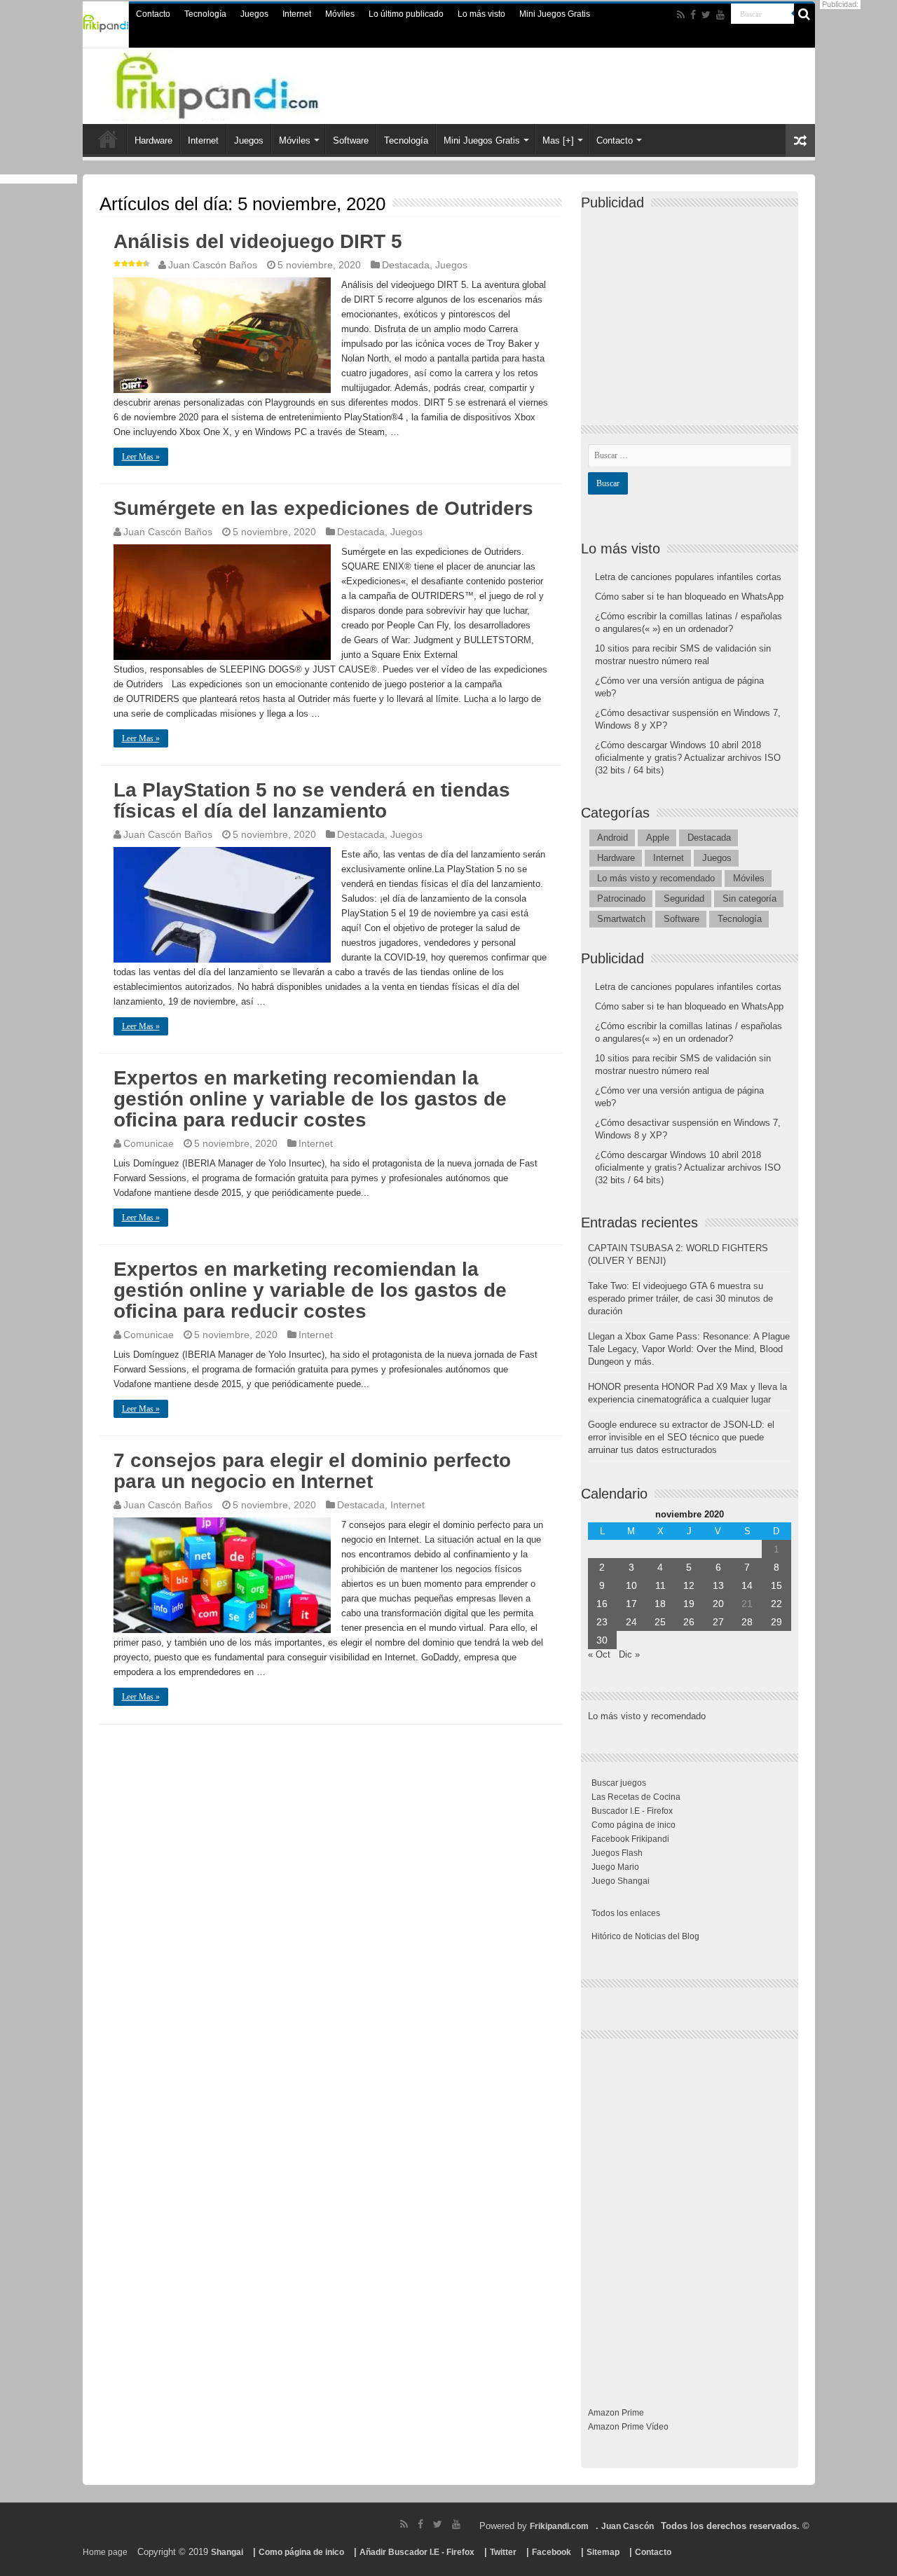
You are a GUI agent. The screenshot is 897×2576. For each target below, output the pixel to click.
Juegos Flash (617, 1853)
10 (631, 1585)
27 (718, 1622)
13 (718, 1585)
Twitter (503, 2552)
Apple (658, 838)
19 (689, 1604)
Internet (297, 14)
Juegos (254, 14)
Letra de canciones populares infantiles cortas (688, 577)
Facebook (552, 2552)
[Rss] (681, 15)
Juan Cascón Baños (213, 265)
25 (660, 1622)
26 (689, 1622)
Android (612, 838)
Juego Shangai (621, 1881)
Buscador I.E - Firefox (632, 1811)
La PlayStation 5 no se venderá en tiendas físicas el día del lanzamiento (312, 800)
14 (747, 1585)
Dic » (629, 1654)
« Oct (599, 1654)
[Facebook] (693, 15)
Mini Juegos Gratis (555, 14)
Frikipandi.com (559, 2526)
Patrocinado (621, 898)
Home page (105, 2552)
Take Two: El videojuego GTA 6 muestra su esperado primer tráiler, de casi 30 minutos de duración (680, 1299)
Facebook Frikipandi (630, 1839)
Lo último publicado (406, 14)
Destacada (406, 265)
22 (776, 1604)
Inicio (108, 139)
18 (660, 1604)
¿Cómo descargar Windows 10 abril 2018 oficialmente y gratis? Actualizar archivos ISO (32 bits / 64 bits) (688, 758)
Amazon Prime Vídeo (628, 2427)
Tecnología (205, 14)
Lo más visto (481, 14)
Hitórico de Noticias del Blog (645, 1936)
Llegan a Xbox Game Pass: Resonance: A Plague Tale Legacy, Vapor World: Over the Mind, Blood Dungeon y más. (689, 1349)
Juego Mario (615, 1867)
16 (602, 1604)
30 (602, 1640)
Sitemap (603, 2552)
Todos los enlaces (626, 1913)
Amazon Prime (616, 2413)
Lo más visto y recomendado (656, 878)
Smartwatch (621, 919)
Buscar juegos (619, 1783)
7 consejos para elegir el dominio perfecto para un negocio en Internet (312, 1471)
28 (747, 1622)
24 (631, 1622)
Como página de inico (634, 1825)
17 (631, 1604)
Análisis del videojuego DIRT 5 (258, 241)
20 (718, 1604)
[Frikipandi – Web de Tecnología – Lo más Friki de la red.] (245, 83)
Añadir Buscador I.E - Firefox (417, 2552)
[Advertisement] (693, 305)
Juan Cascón (628, 2526)
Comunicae (149, 1143)
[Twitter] (706, 15)
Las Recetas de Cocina (636, 1797)
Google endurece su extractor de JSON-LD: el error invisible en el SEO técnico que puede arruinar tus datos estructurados (681, 1437)
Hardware (153, 140)
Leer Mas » (141, 457)
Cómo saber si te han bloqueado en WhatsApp (689, 597)
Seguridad (684, 898)
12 (689, 1585)
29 (776, 1622)
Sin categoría (749, 898)
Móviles (340, 14)
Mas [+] (558, 140)
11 (660, 1585)
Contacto (153, 14)
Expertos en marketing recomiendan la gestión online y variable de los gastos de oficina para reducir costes (310, 1099)
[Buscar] (804, 14)
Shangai (227, 2552)
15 (776, 1585)
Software (351, 140)
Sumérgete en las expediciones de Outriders (323, 508)
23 (602, 1622)
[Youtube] (720, 15)
